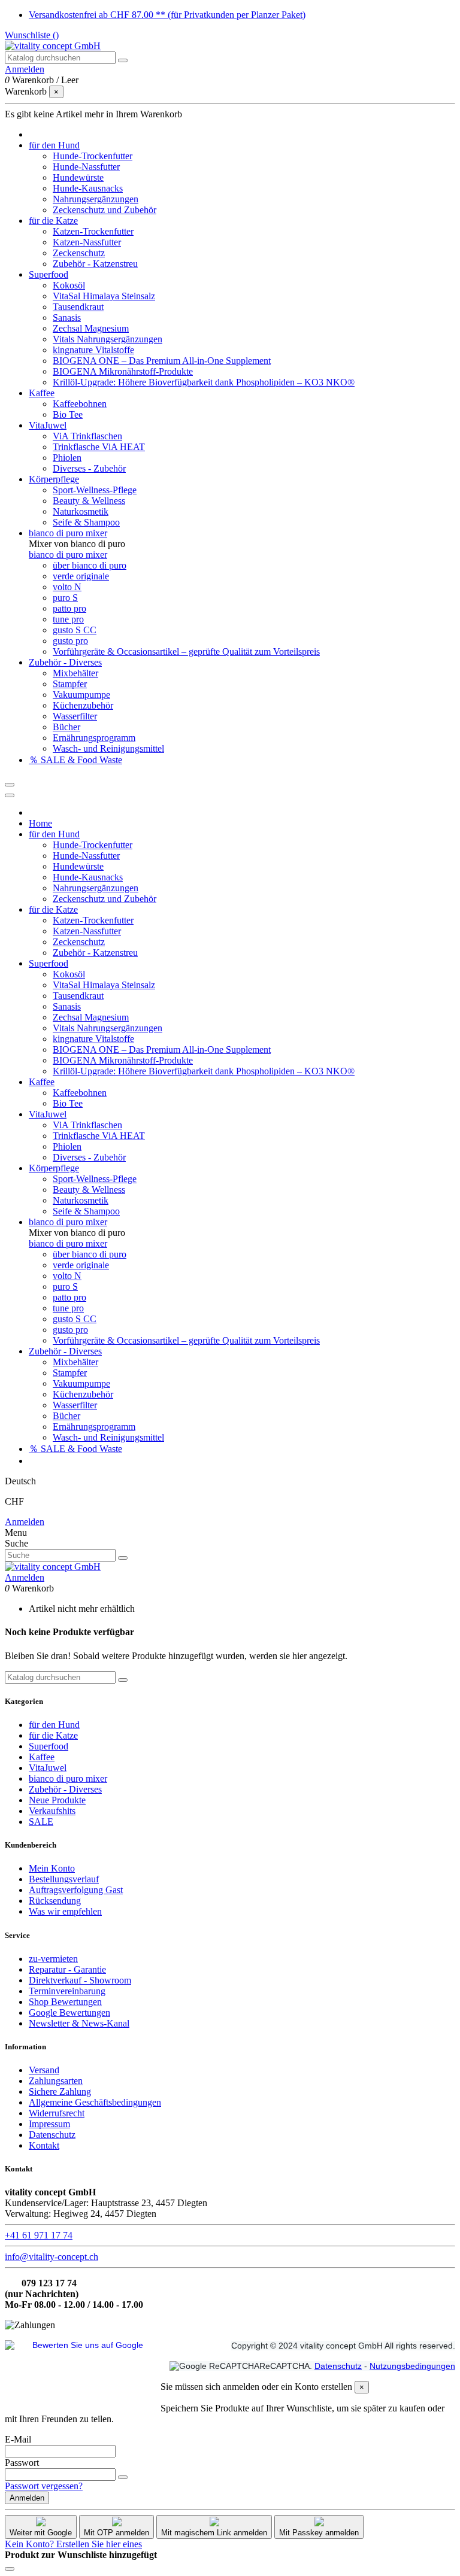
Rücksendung (55, 1901)
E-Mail (18, 2439)
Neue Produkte (57, 1800)
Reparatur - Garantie (67, 1969)
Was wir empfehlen (65, 1911)
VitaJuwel (48, 1768)
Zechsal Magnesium (91, 328)
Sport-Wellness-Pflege (95, 490)
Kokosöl (69, 285)
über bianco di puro (90, 565)
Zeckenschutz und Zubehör (105, 210)
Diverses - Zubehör (89, 468)
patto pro (69, 608)
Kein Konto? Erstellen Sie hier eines (73, 2544)
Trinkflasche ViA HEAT (99, 447)
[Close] (10, 795)
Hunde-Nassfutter (86, 167)
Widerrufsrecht (57, 2113)
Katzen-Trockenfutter (93, 231)
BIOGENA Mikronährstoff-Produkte (123, 371)
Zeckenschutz (79, 253)
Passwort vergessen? (44, 2486)
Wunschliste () (32, 35)
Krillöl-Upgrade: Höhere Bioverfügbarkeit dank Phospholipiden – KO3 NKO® (204, 382)
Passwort (22, 2463)
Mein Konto (52, 1868)
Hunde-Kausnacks (88, 188)
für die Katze (53, 1735)
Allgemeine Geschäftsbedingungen (95, 2102)
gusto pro (70, 641)
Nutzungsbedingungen (412, 2366)
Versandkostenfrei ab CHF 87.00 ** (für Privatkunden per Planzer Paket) (167, 15)
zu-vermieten (53, 1959)
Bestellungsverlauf (64, 1879)
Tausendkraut (78, 307)
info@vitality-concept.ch (52, 2257)
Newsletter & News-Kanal (79, 2023)
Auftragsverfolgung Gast (76, 1890)
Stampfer (70, 684)
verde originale (81, 576)
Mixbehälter (75, 673)
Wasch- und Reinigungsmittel (108, 748)
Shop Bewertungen (65, 2002)
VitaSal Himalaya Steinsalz (104, 296)
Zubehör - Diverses (65, 1789)
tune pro (68, 619)
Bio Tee (68, 414)
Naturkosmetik (81, 511)
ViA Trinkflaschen (87, 436)
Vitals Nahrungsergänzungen (108, 339)
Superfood (49, 1746)
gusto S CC (75, 630)
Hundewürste (78, 177)
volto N (67, 587)
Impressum (49, 2124)
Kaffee (42, 1757)
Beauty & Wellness (89, 501)
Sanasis (67, 318)
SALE (41, 1822)
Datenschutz (52, 2135)
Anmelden (25, 1522)
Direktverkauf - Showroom (80, 1980)
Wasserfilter (75, 716)
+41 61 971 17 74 (39, 2235)
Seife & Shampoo (86, 522)
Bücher (66, 727)
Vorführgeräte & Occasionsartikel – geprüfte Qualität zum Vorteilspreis (186, 651)
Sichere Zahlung (60, 2092)
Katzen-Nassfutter (87, 242)
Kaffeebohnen (80, 404)
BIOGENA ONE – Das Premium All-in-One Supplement (162, 361)
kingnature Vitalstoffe (93, 350)
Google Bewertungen (69, 2013)
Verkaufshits (52, 1811)
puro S (65, 598)
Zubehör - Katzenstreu (95, 264)
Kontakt (44, 2145)
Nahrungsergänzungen (96, 199)
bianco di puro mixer (68, 555)
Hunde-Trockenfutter (93, 156)
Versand (44, 2070)
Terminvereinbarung (67, 1991)
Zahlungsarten (56, 2081)
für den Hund (54, 1725)
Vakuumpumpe (81, 695)
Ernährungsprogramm (94, 738)
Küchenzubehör (83, 705)
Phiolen (67, 458)
